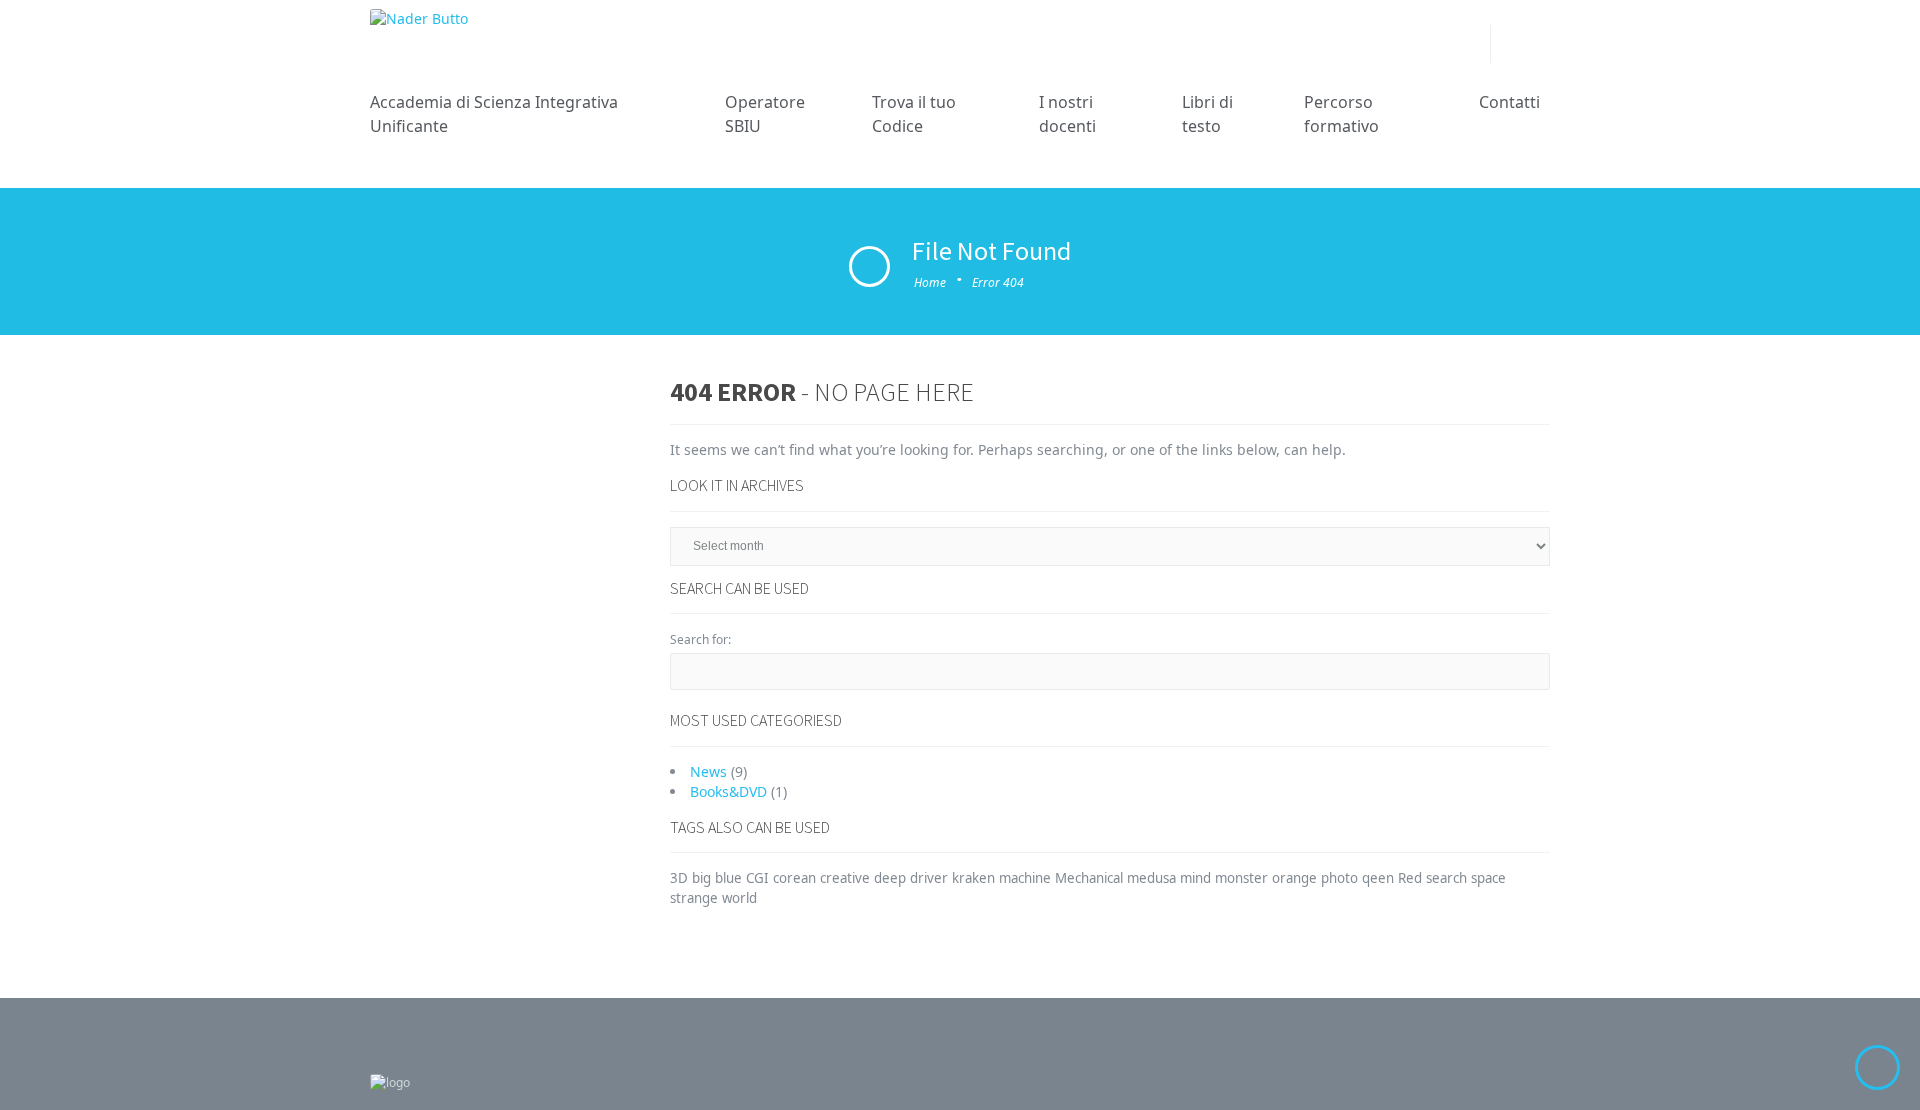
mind (1195, 878)
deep (890, 878)
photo (1339, 878)
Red (1410, 878)
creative (845, 878)
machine (1025, 878)
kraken (973, 878)
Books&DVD (728, 791)
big (701, 878)
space (1488, 878)
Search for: (700, 639)
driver (929, 878)
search (1446, 878)
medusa (1151, 878)
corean (794, 878)
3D (679, 878)
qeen (1378, 878)
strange (694, 898)
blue (728, 878)
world (739, 898)
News (708, 771)
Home (930, 282)
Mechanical (1089, 878)
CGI (757, 878)
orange (1294, 878)
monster (1241, 878)
